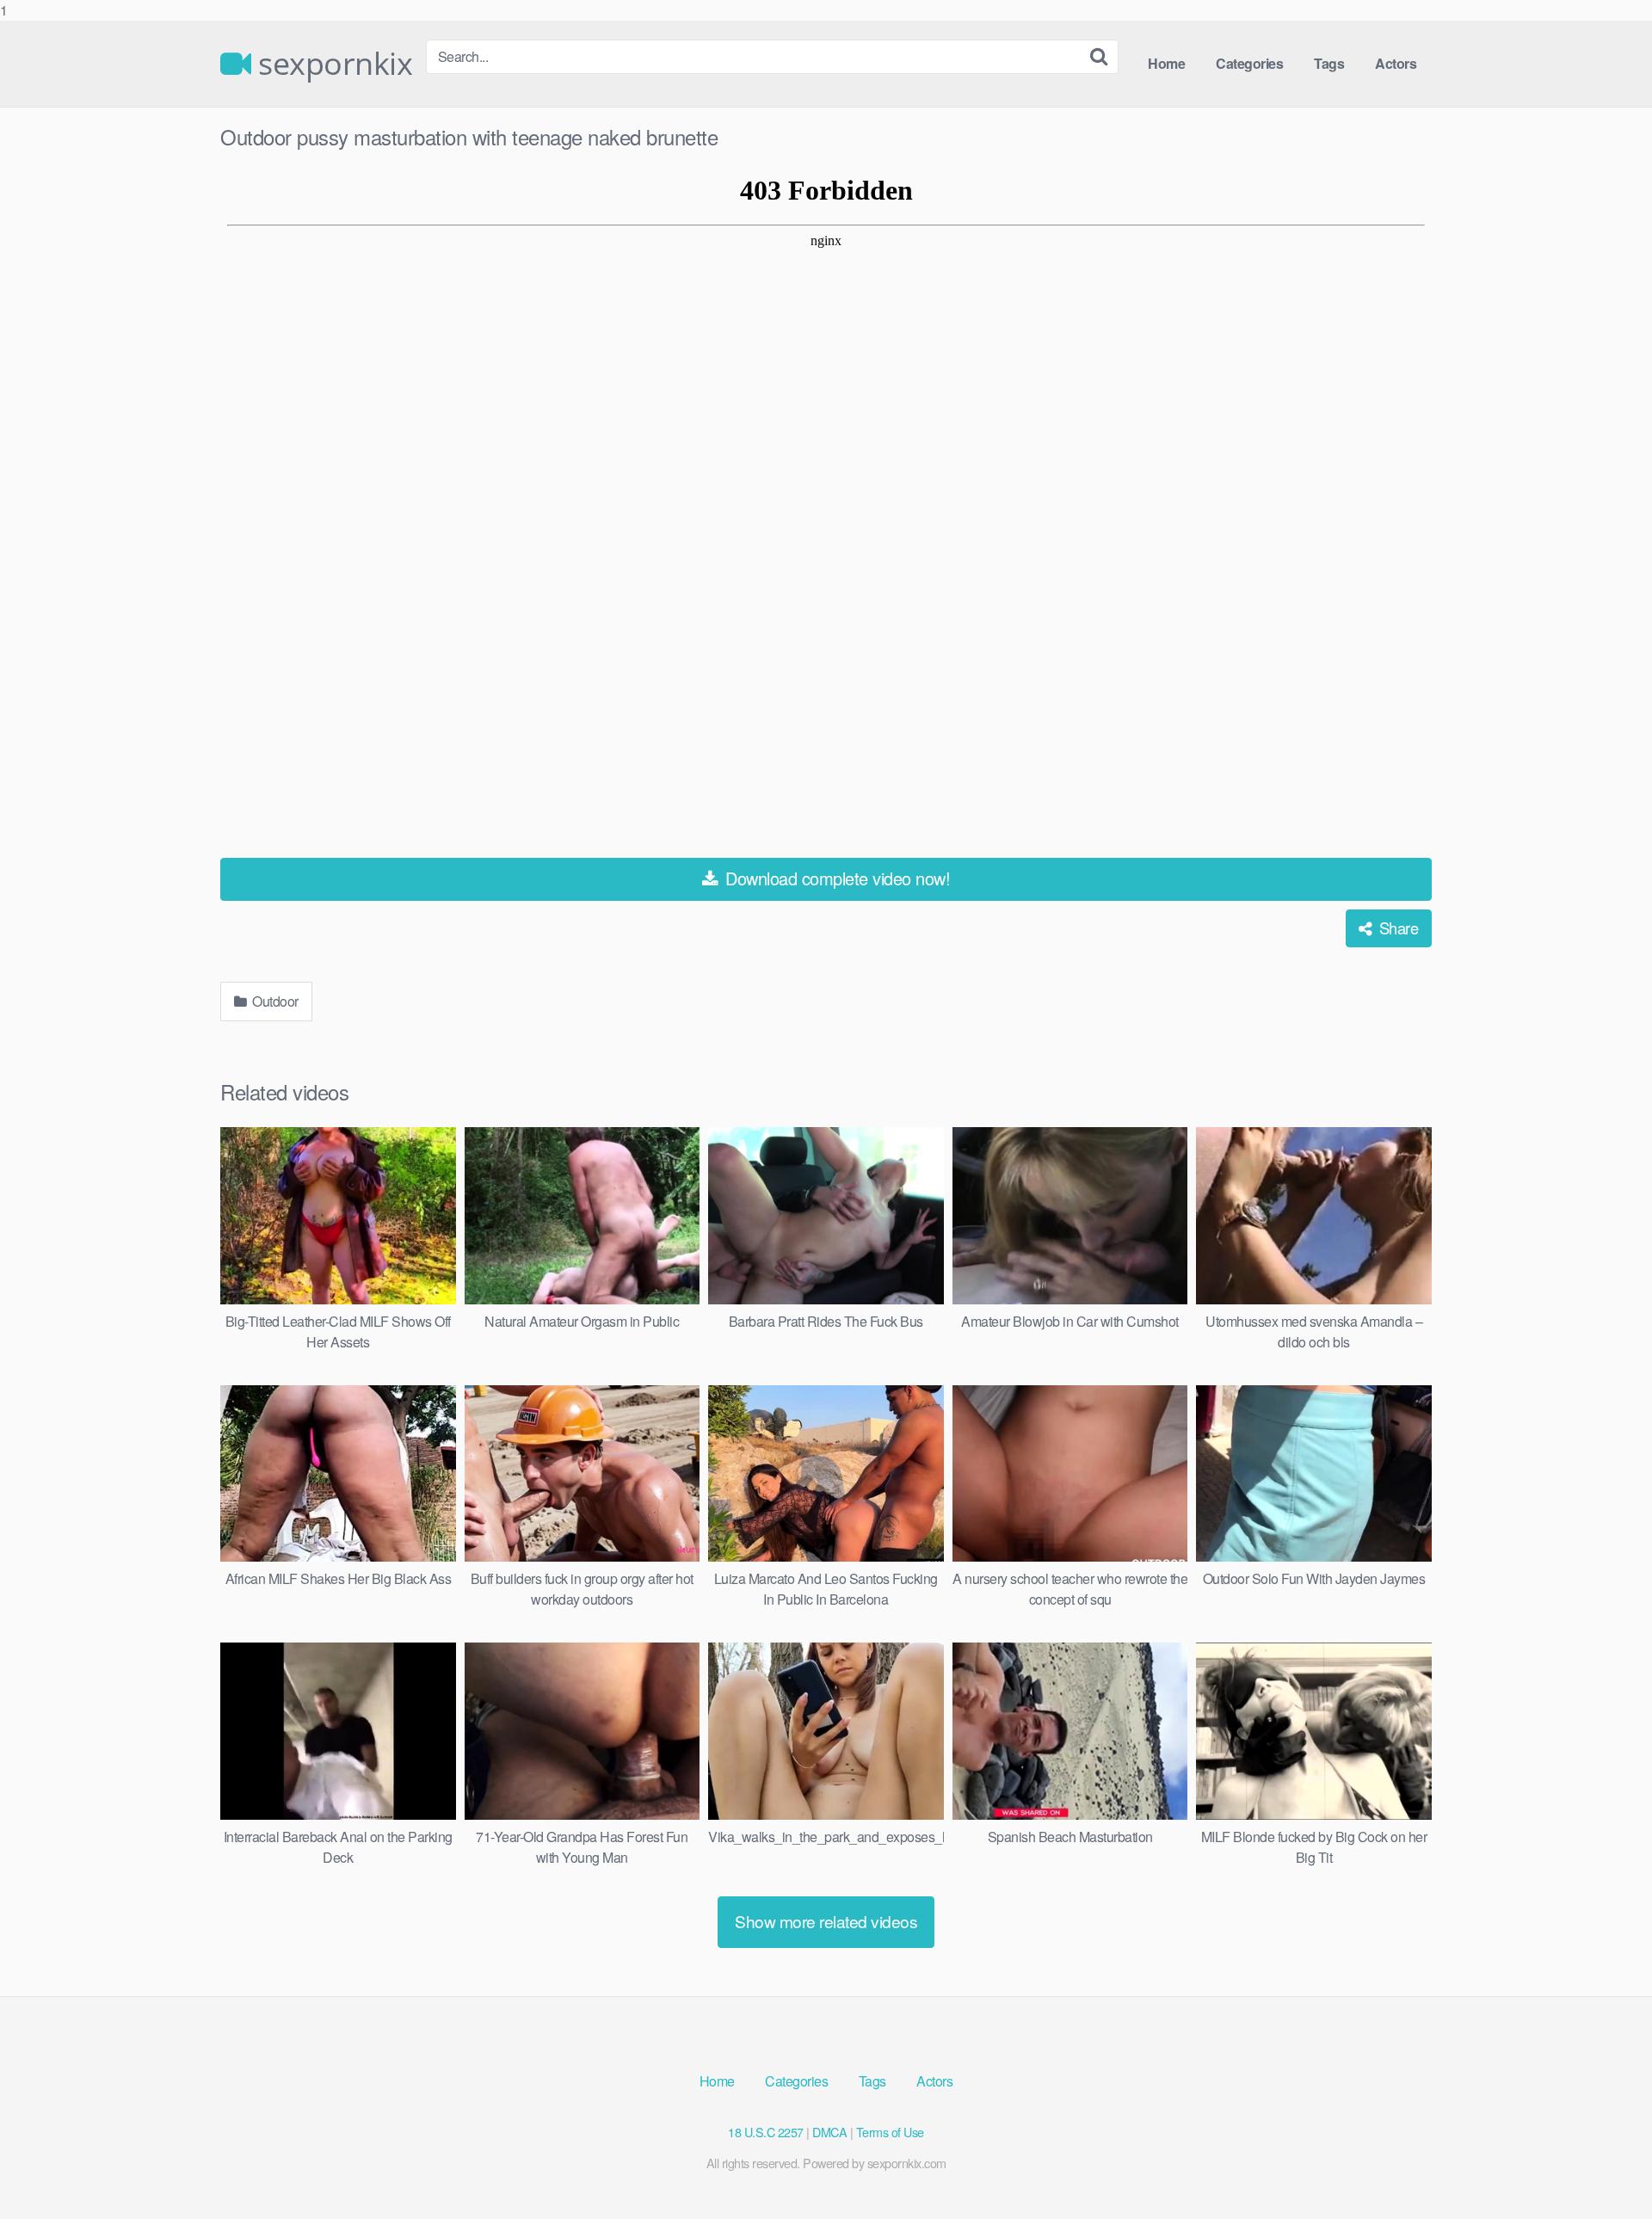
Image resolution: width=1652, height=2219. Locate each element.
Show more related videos (826, 1921)
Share (1396, 928)
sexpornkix (332, 64)
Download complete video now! (836, 878)
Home (1166, 63)
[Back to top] (1605, 2171)
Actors (1396, 63)
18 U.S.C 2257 (766, 2132)
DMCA (829, 2132)
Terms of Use (890, 2132)
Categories (1249, 63)
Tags (1329, 63)
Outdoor (274, 1001)
